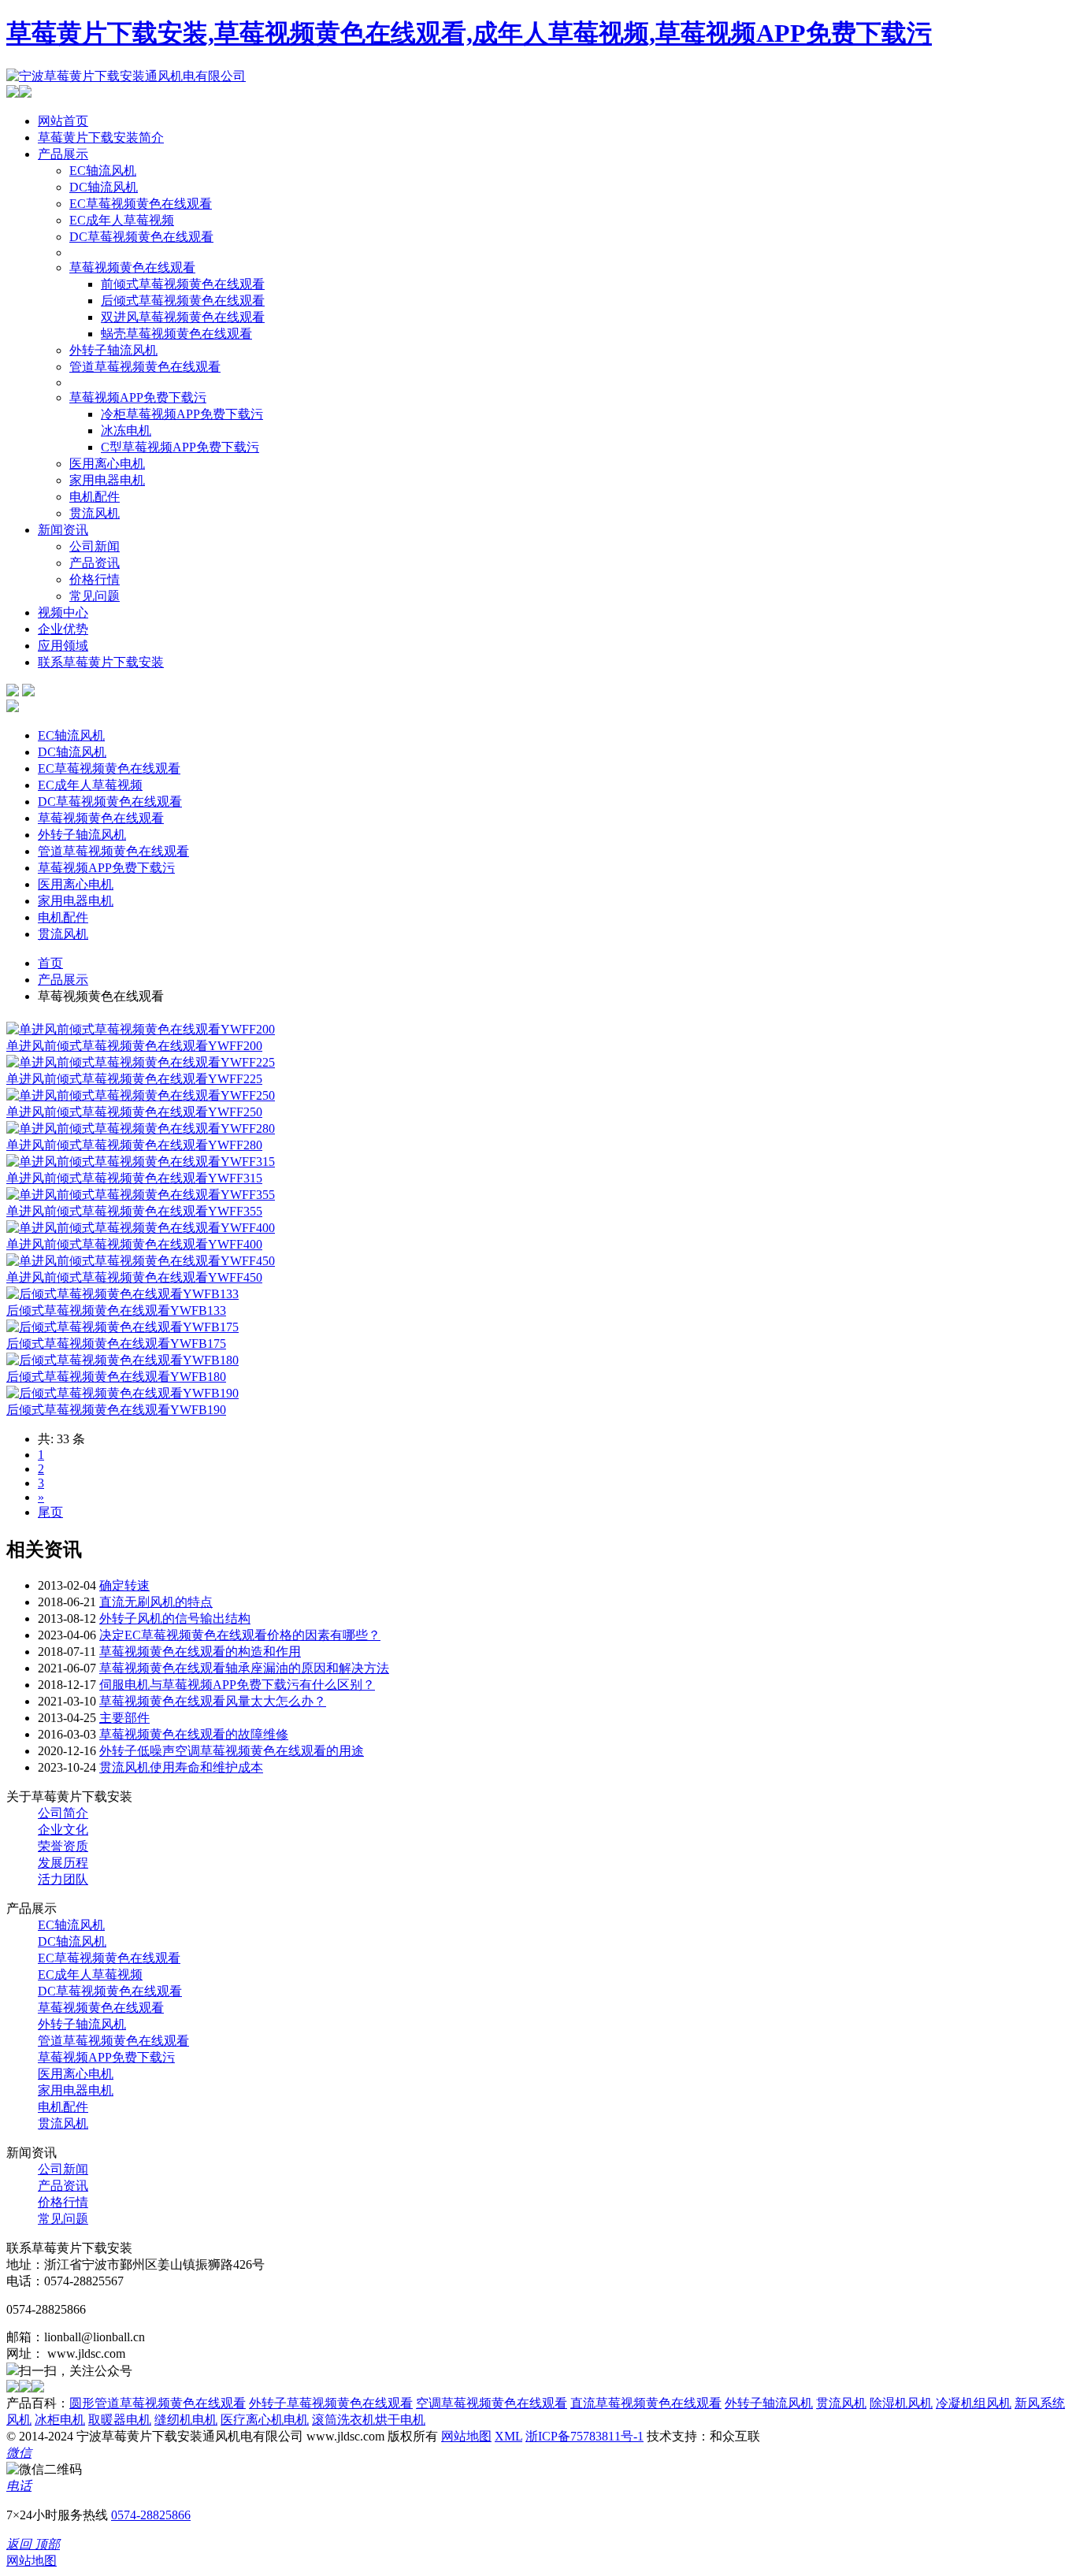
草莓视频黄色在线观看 (132, 267)
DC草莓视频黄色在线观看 (141, 237)
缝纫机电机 (186, 2420)
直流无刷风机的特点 (156, 1602)
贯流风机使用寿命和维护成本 (181, 1767)
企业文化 (63, 1830)
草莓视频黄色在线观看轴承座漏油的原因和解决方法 (244, 1668)
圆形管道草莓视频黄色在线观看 (158, 2403)
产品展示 (63, 154)
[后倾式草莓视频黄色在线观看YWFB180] (122, 1360)
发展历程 (63, 1863)
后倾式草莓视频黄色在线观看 (183, 301)
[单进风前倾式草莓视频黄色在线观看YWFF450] (141, 1261)
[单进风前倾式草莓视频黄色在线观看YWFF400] (141, 1228)
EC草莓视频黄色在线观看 (141, 204)
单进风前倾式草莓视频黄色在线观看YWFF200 (134, 1046)
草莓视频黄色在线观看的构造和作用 (200, 1652)
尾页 (50, 1512)
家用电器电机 (107, 480)
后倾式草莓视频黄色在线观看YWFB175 (116, 1344)
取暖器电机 (120, 2420)
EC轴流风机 (103, 171)
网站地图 (466, 2436)
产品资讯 (95, 563)
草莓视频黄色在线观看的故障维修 (194, 1734)
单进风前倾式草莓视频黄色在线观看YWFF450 (134, 1277)
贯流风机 (95, 513)
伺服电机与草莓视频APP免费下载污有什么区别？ (237, 1685)
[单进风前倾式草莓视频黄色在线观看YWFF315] (141, 1162)
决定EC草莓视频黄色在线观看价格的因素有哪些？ (240, 1635)
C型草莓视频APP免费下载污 (180, 447)
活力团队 (63, 1879)
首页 (50, 963)
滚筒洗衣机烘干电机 (369, 2420)
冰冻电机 (126, 431)
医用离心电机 (107, 464)
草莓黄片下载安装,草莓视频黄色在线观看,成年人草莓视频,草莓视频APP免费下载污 (469, 33)
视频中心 (63, 612)
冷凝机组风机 (974, 2403)
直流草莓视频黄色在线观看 (646, 2403)
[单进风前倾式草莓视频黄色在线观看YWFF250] (141, 1095)
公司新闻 (95, 546)
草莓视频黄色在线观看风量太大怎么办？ (213, 1701)
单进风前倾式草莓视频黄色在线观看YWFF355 (134, 1211)
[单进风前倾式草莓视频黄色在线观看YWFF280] (141, 1128)
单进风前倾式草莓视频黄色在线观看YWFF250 (134, 1112)
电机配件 (95, 497)
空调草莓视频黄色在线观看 (492, 2403)
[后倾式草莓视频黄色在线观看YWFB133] (122, 1294)
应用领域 (63, 646)
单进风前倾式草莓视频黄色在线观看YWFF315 (134, 1178)
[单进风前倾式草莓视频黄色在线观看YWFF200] (141, 1029)
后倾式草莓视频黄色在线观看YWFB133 (116, 1310)
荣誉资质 (63, 1846)
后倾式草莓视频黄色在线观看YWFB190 (116, 1410)
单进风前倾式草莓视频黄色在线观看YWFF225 (134, 1079)
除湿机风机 (901, 2403)
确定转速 (124, 1585)
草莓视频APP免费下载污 (138, 397)
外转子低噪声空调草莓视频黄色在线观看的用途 (232, 1751)
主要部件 (124, 1718)
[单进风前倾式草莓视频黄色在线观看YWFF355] (141, 1195)
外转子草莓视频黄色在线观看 (331, 2403)
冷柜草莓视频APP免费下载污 (182, 414)
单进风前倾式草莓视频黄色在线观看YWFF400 (134, 1244)
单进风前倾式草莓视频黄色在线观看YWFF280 (134, 1145)
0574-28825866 (151, 2515)
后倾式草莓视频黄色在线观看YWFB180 (116, 1377)
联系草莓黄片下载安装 (101, 662)
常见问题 (95, 596)
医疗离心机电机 (265, 2420)
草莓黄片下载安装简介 (101, 137)
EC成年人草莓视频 (122, 220)
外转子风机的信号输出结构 (175, 1618)
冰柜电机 (60, 2420)
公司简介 (63, 1813)
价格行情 (95, 579)
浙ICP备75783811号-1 (584, 2436)
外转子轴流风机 (113, 350)
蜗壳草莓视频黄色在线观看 (176, 334)
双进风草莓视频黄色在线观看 (183, 317)
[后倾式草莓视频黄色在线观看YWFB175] (122, 1327)
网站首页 (63, 121)
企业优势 (63, 629)
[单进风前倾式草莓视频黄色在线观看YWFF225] (141, 1062)
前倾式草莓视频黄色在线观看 (183, 284)
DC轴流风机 (104, 187)
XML (508, 2436)
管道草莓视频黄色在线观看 (145, 367)
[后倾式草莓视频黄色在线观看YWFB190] (122, 1393)
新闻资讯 (63, 530)
